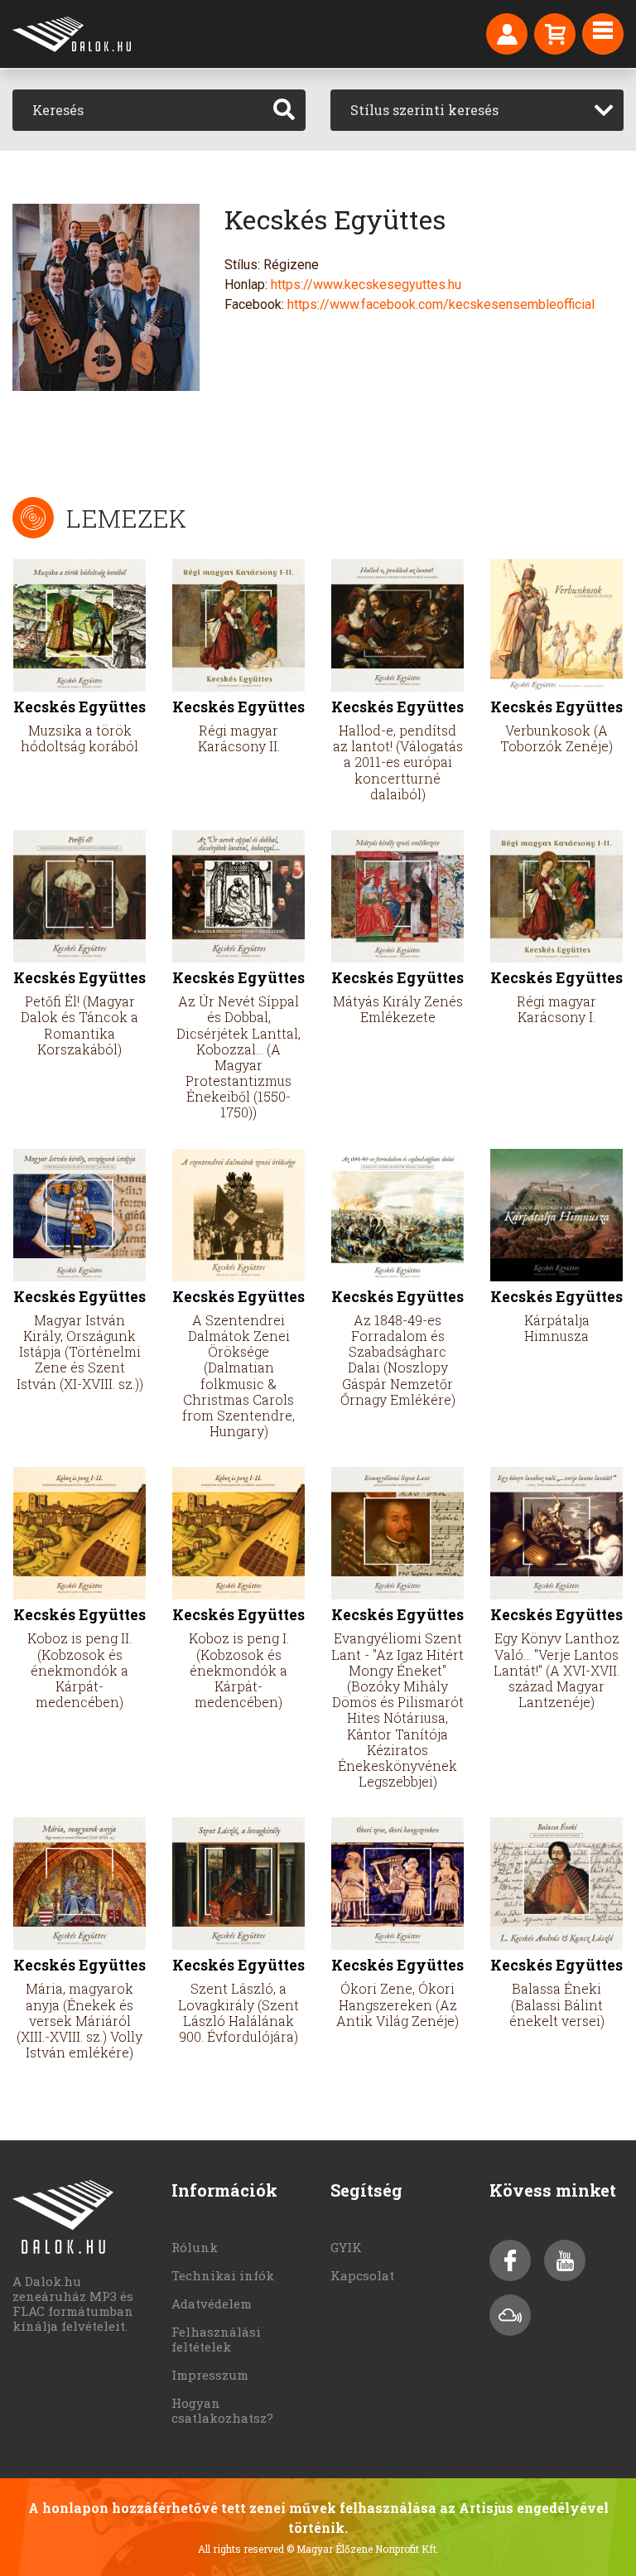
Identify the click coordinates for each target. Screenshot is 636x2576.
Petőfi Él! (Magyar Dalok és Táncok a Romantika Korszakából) (79, 1025)
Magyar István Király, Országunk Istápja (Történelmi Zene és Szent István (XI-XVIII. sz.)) (80, 1352)
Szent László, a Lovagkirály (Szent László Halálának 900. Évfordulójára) (238, 2012)
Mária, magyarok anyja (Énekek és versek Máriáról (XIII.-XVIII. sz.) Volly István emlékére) (79, 2020)
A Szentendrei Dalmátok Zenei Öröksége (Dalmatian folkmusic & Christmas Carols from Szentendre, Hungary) (238, 1375)
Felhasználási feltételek (216, 2339)
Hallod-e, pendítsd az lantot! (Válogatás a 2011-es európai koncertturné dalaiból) (398, 762)
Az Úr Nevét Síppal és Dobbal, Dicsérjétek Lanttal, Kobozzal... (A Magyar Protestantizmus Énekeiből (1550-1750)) (238, 1056)
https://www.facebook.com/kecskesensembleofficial (441, 304)
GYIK (346, 2247)
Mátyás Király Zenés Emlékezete (398, 1009)
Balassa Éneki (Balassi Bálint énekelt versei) (557, 2004)
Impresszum (210, 2375)
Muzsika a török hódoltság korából (79, 738)
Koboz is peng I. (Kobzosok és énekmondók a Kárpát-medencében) (239, 1670)
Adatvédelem (212, 2303)
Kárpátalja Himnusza (557, 1328)
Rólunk (195, 2247)
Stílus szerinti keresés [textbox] (424, 110)
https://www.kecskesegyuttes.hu (366, 285)
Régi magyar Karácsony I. (556, 1009)
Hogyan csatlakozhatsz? (222, 2410)
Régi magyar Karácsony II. (239, 738)
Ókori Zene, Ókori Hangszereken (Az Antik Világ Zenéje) (397, 2004)
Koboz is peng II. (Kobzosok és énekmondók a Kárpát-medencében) (79, 1670)
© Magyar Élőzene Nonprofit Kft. (363, 2549)
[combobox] (477, 110)
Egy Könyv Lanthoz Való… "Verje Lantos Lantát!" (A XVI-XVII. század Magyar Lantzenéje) (556, 1670)
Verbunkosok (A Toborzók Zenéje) (556, 738)
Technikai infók (223, 2275)
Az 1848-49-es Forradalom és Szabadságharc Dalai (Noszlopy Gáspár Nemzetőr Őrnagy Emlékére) (398, 1360)
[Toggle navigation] (603, 34)
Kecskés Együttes (79, 707)
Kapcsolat (362, 2275)
